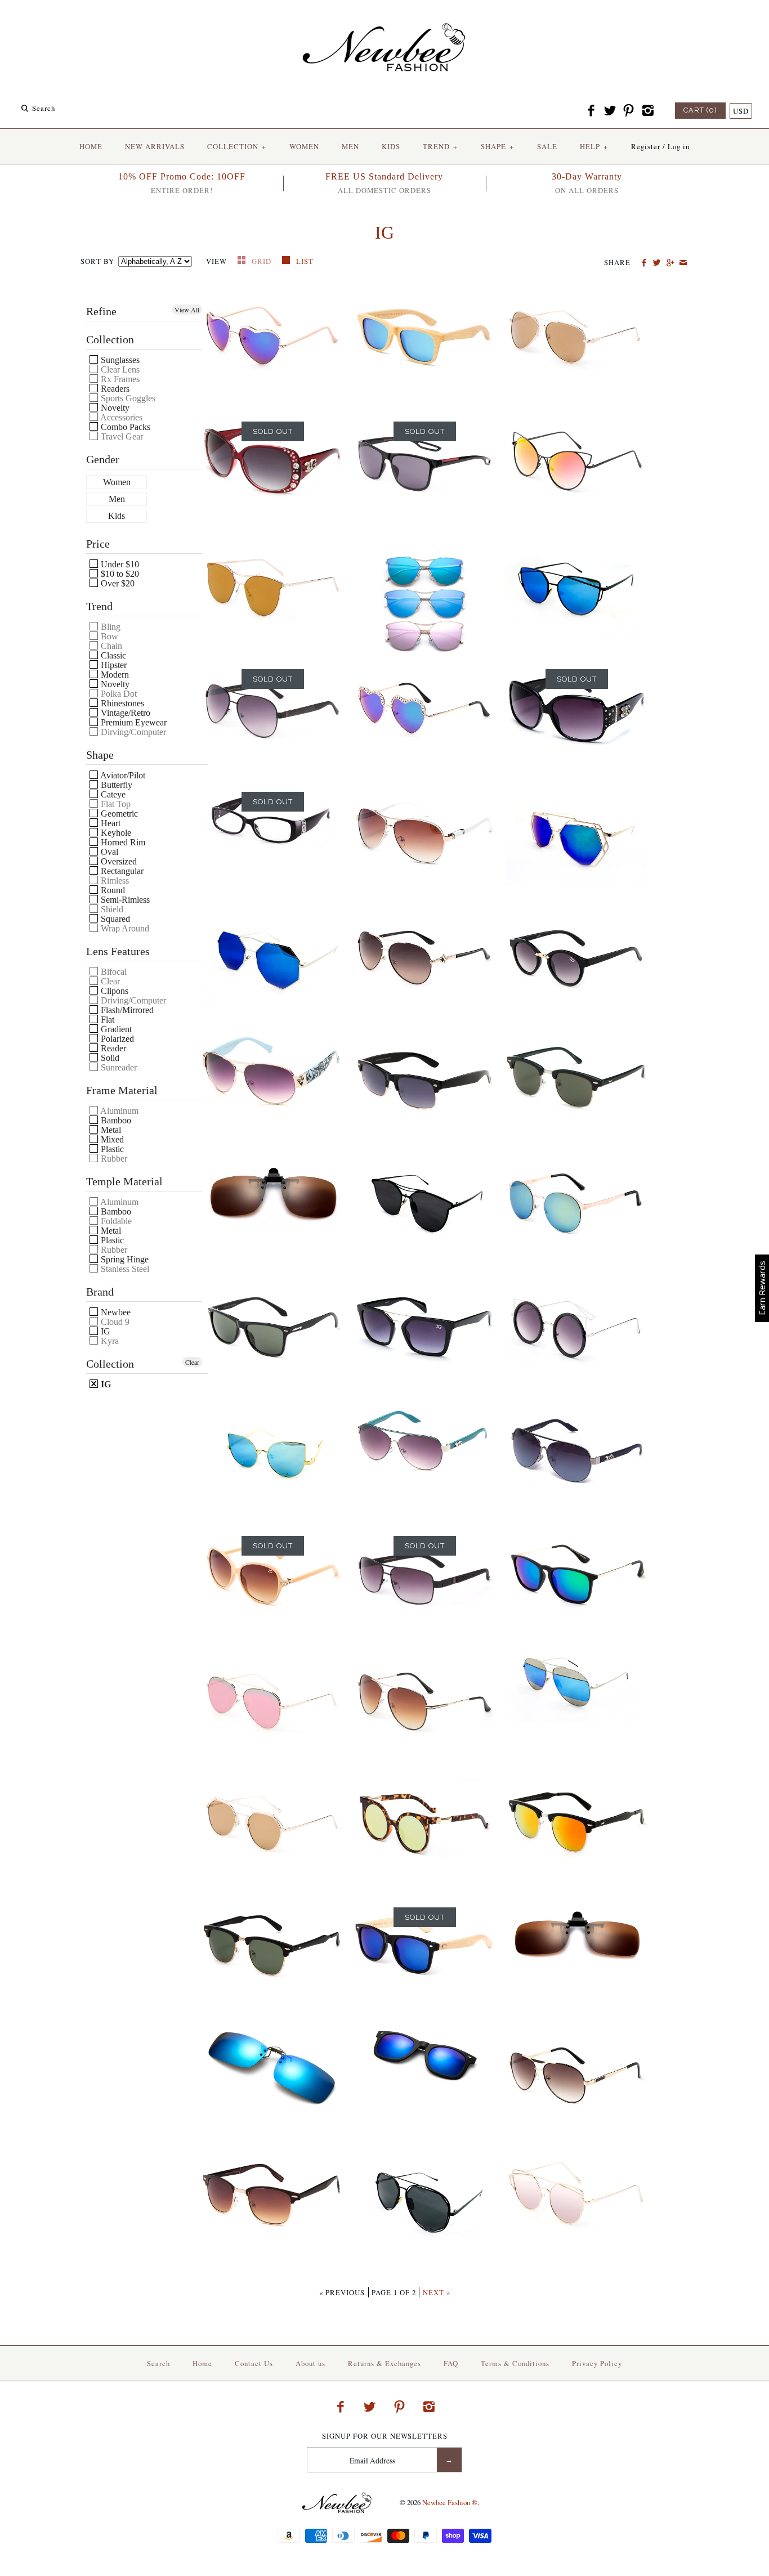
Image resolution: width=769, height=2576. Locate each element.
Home (202, 2363)
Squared (114, 919)
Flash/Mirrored (126, 1010)
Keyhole (115, 833)
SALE (547, 146)
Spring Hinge (124, 1259)
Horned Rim (122, 842)
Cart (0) (700, 110)
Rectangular (121, 871)
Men (117, 499)
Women (117, 482)
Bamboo (115, 1120)
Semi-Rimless (124, 900)
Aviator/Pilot (122, 775)
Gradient (115, 1029)
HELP (594, 146)
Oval (108, 852)
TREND (440, 146)
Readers (114, 389)
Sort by (97, 261)
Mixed (111, 1139)
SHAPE (497, 146)
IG (104, 1331)
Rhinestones (121, 703)
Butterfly (115, 785)
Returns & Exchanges (384, 2363)
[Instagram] (647, 111)
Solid (109, 1058)
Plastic (111, 1149)
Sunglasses (119, 360)
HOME (91, 146)
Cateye (112, 794)
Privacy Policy (597, 2363)
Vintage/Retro (124, 713)
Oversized (118, 861)
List (305, 261)
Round (112, 890)
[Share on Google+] (670, 263)
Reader (112, 1048)
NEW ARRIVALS (155, 146)
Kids (117, 516)
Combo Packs (124, 427)
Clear (192, 1362)
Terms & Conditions (515, 2363)
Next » (437, 2292)
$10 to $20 (119, 574)
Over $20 (117, 583)
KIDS (391, 146)
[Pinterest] (629, 111)
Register (646, 146)
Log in (679, 146)
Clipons (113, 991)
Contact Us (254, 2363)
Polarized (116, 1039)
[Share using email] (683, 263)
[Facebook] (591, 111)
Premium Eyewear (133, 722)
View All (187, 310)
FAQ (451, 2363)
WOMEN (304, 146)
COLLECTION (237, 146)
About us (310, 2363)
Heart (109, 823)
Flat (106, 1020)
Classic (112, 655)
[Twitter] (610, 111)
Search (158, 2363)
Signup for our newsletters (385, 2436)
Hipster (113, 665)
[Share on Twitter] (657, 263)
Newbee (115, 1312)
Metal (110, 1130)
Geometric (118, 814)
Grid (263, 261)
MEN (350, 146)
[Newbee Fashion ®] (384, 18)
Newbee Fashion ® (450, 2502)
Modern (114, 675)
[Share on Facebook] (644, 263)
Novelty (114, 408)
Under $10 (119, 564)
